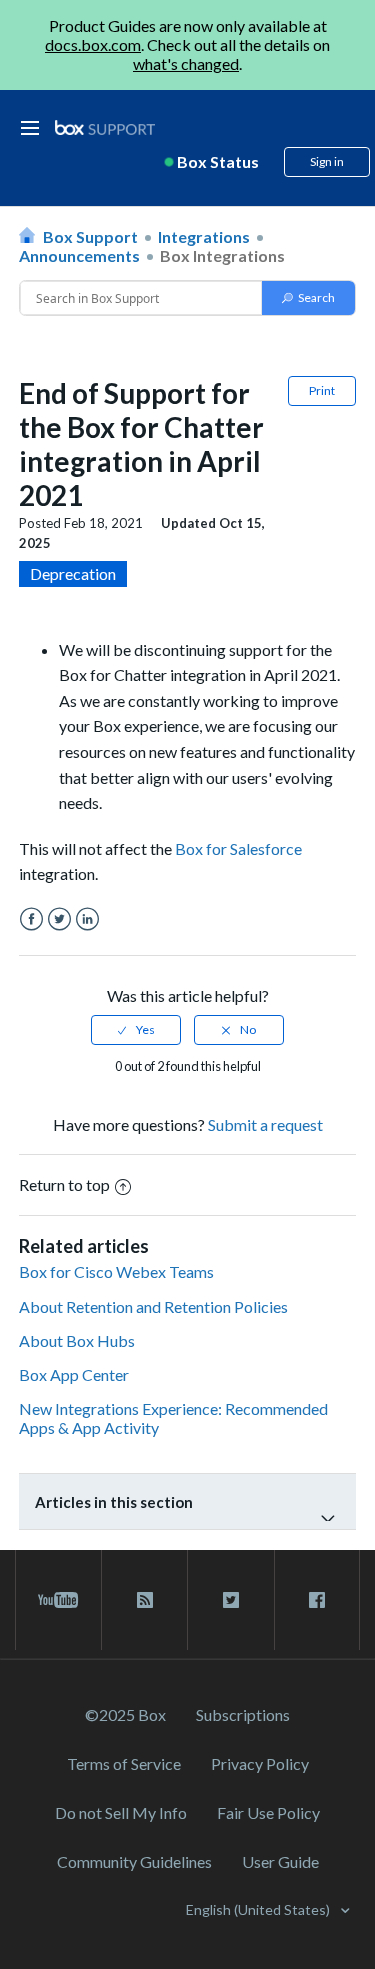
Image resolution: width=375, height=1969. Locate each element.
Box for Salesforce (238, 848)
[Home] (105, 128)
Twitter (59, 919)
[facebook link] (317, 1600)
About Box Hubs (77, 1340)
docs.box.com (93, 44)
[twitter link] (230, 1600)
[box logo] (105, 127)
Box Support (90, 236)
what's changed (186, 63)
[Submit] (308, 298)
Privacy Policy (260, 1763)
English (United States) (259, 1909)
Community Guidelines (134, 1861)
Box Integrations (222, 255)
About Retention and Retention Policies (153, 1306)
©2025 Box (125, 1714)
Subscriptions (243, 1714)
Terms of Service (124, 1763)
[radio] (136, 1030)
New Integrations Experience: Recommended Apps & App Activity (173, 1418)
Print (322, 390)
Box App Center (74, 1374)
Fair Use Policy (268, 1812)
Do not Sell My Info (121, 1812)
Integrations (204, 236)
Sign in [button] (327, 161)
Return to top (64, 1184)
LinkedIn (87, 919)
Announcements (79, 255)
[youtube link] (58, 1600)
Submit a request (265, 1124)
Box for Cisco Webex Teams (116, 1271)
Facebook (31, 919)
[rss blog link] (144, 1600)
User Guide (280, 1861)
